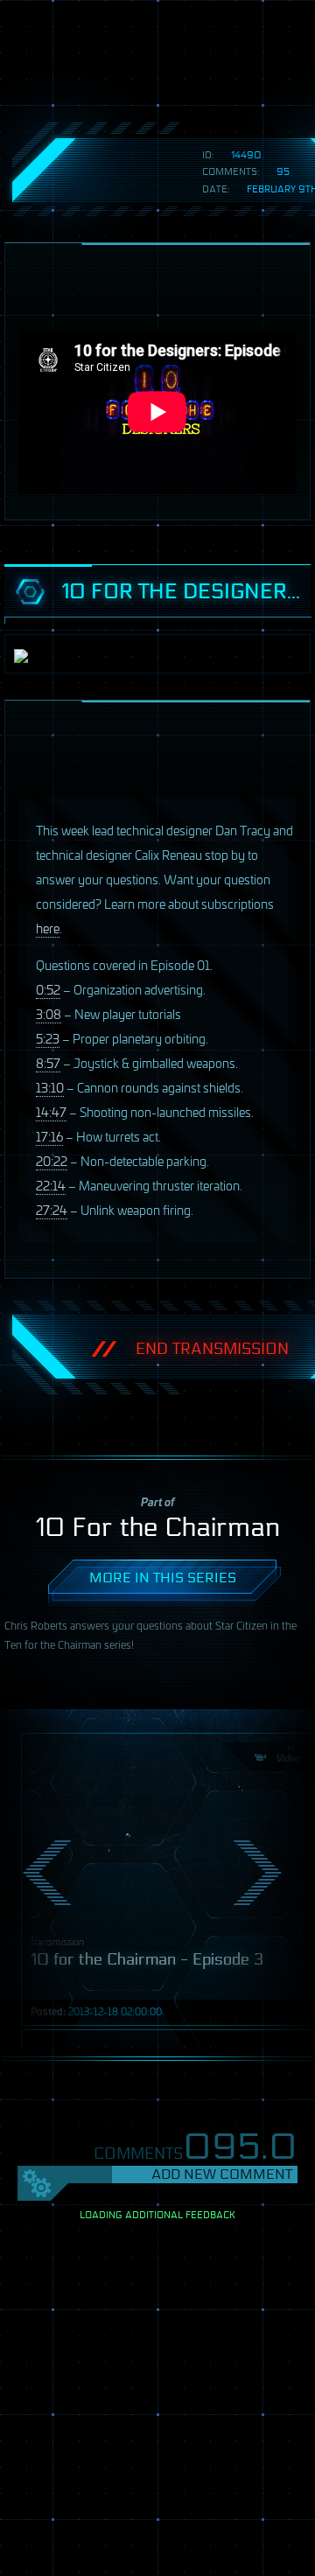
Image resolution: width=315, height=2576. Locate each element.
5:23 (48, 1038)
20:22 (52, 1160)
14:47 (51, 1111)
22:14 (51, 1185)
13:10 (50, 1087)
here (48, 928)
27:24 (52, 1209)
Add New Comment (222, 2174)
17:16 (49, 1136)
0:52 (48, 989)
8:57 (48, 1062)
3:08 (49, 1013)
